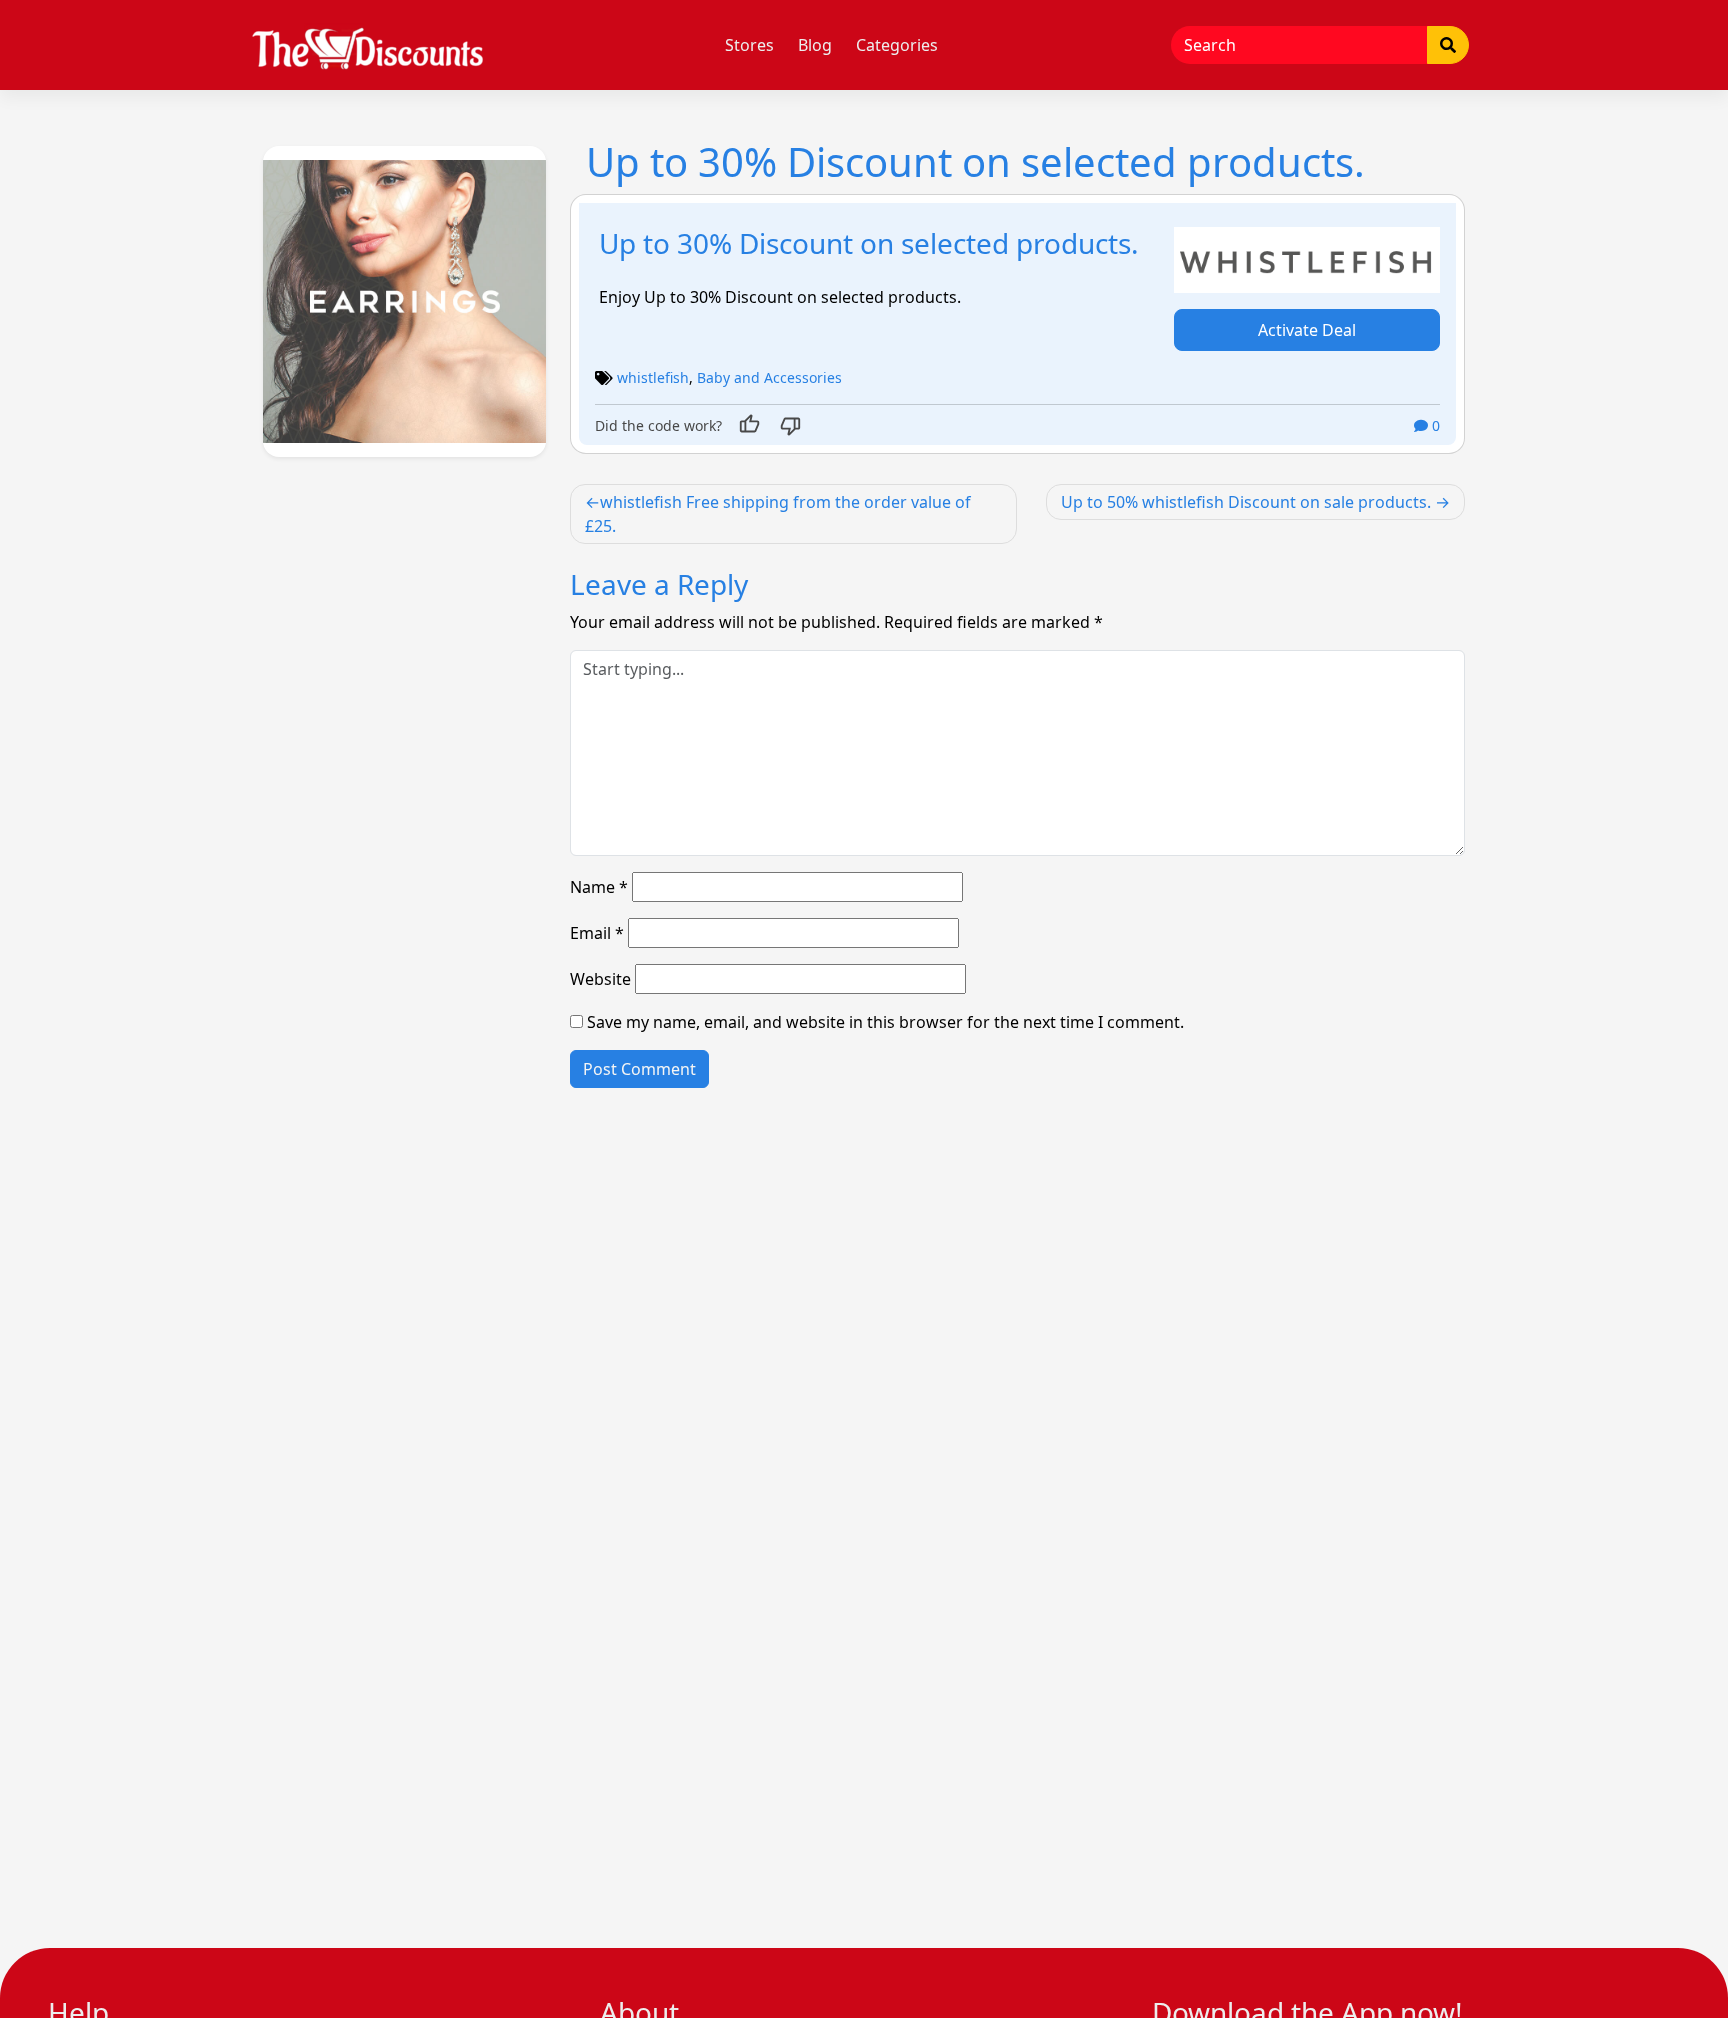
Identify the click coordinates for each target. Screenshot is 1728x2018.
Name (599, 887)
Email (597, 933)
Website (600, 979)
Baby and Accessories (769, 377)
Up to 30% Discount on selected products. (869, 243)
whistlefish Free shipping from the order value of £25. (778, 514)
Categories (897, 45)
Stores (749, 45)
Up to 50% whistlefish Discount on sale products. (1246, 502)
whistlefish (653, 377)
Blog (815, 45)
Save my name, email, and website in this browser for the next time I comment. (885, 1022)
